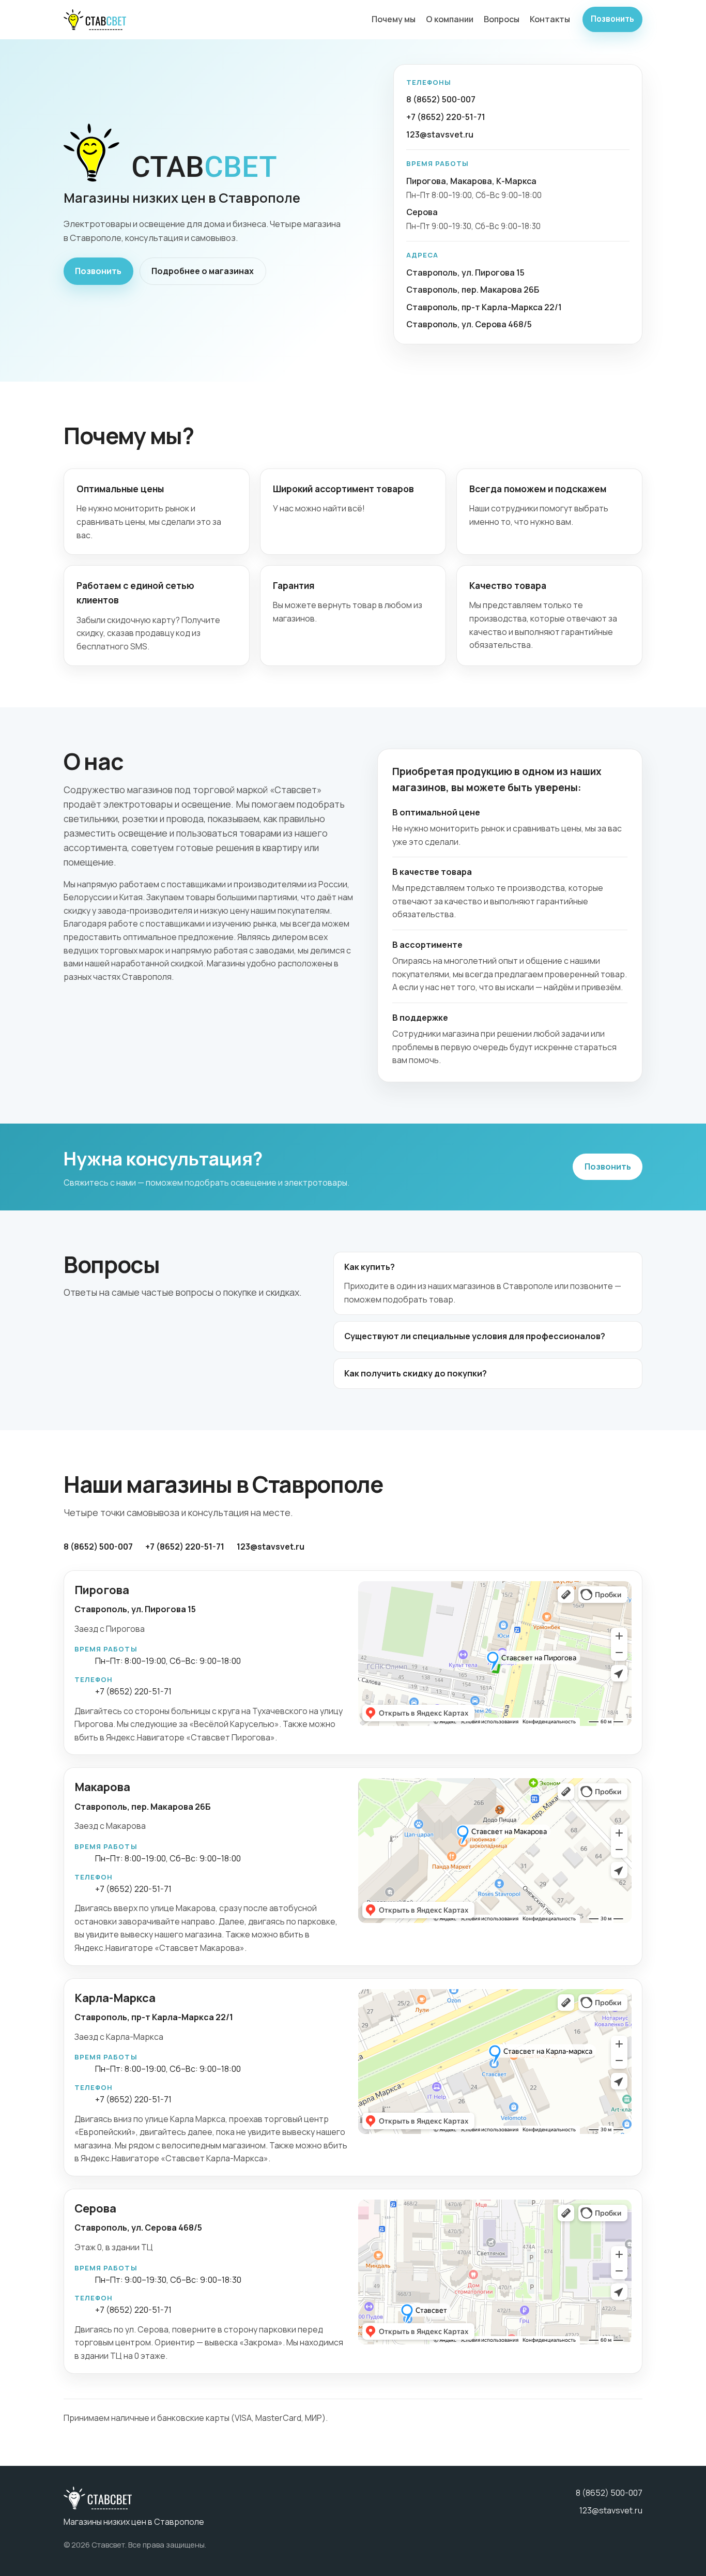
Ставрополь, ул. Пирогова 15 (465, 272)
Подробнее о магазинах (203, 271)
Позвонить (612, 19)
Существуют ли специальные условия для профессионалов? (475, 1336)
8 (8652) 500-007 (441, 99)
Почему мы (394, 19)
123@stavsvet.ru (440, 134)
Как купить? (370, 1267)
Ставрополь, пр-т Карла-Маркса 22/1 (484, 307)
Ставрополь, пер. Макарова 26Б (473, 290)
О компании (450, 19)
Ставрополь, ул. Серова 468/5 (469, 324)
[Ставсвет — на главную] (95, 20)
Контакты (550, 19)
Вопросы (502, 19)
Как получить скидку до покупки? (416, 1373)
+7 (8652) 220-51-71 (446, 117)
